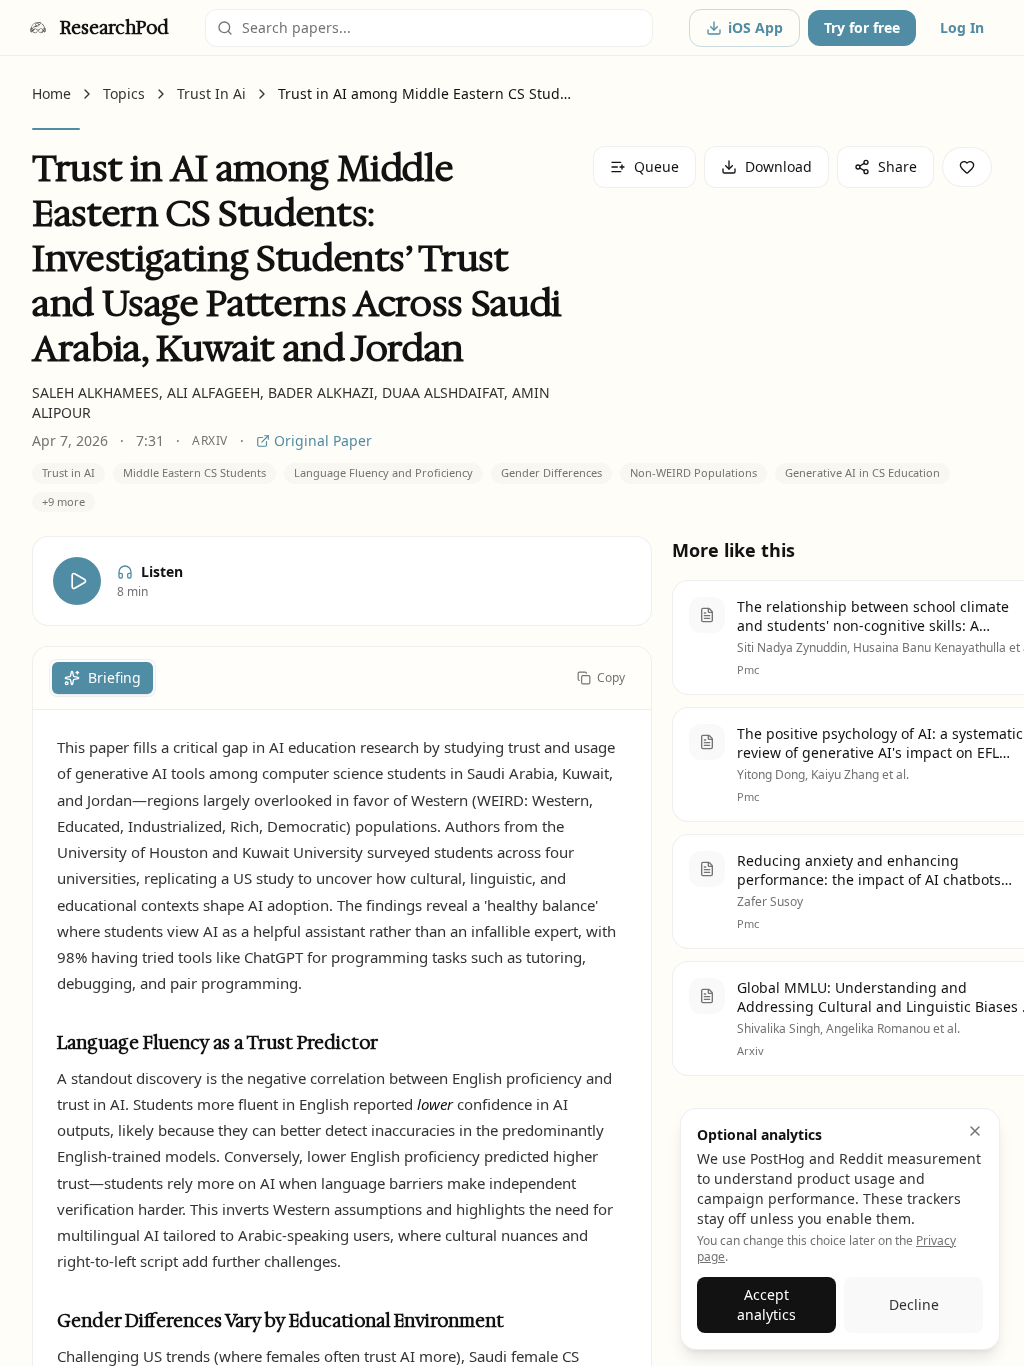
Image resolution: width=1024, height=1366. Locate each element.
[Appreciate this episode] (967, 167)
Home (51, 93)
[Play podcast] (77, 581)
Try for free (862, 27)
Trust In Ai (211, 93)
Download (778, 166)
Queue (656, 166)
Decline (914, 1304)
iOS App (755, 27)
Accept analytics (766, 1304)
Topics (124, 93)
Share (897, 166)
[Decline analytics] (975, 1131)
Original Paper (323, 440)
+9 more (63, 501)
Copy (611, 677)
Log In (962, 27)
